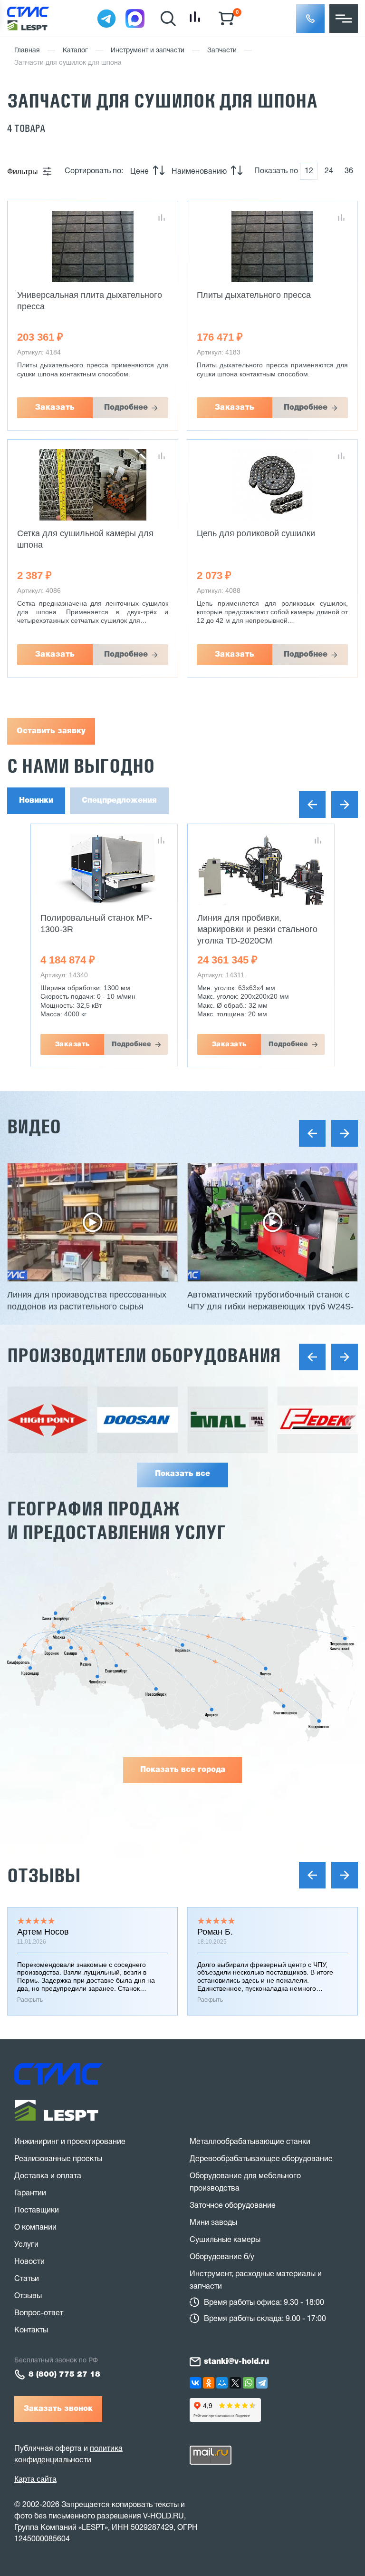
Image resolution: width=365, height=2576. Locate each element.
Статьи (27, 2279)
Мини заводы (213, 2223)
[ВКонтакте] (195, 2383)
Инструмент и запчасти (148, 51)
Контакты (31, 2330)
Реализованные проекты (58, 2159)
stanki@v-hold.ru (236, 2362)
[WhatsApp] (249, 2383)
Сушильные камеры (225, 2240)
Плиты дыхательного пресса (254, 295)
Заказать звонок (58, 2409)
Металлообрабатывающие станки (250, 2142)
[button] (310, 19)
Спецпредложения (119, 801)
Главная (27, 51)
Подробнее (126, 408)
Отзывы (44, 1875)
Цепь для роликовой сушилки (256, 533)
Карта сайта (35, 2479)
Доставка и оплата (48, 2176)
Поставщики (37, 2211)
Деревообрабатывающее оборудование (261, 2159)
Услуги (26, 2245)
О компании (35, 2228)
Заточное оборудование (233, 2206)
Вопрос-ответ (39, 2313)
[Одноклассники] (209, 2383)
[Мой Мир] (222, 2383)
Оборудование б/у (222, 2257)
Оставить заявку (51, 731)
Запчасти (222, 51)
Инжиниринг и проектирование (70, 2142)
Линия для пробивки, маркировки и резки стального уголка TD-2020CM (101, 929)
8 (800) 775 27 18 (64, 2375)
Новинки (36, 801)
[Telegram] (262, 2383)
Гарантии (30, 2193)
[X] (235, 2383)
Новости (29, 2262)
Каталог (75, 51)
